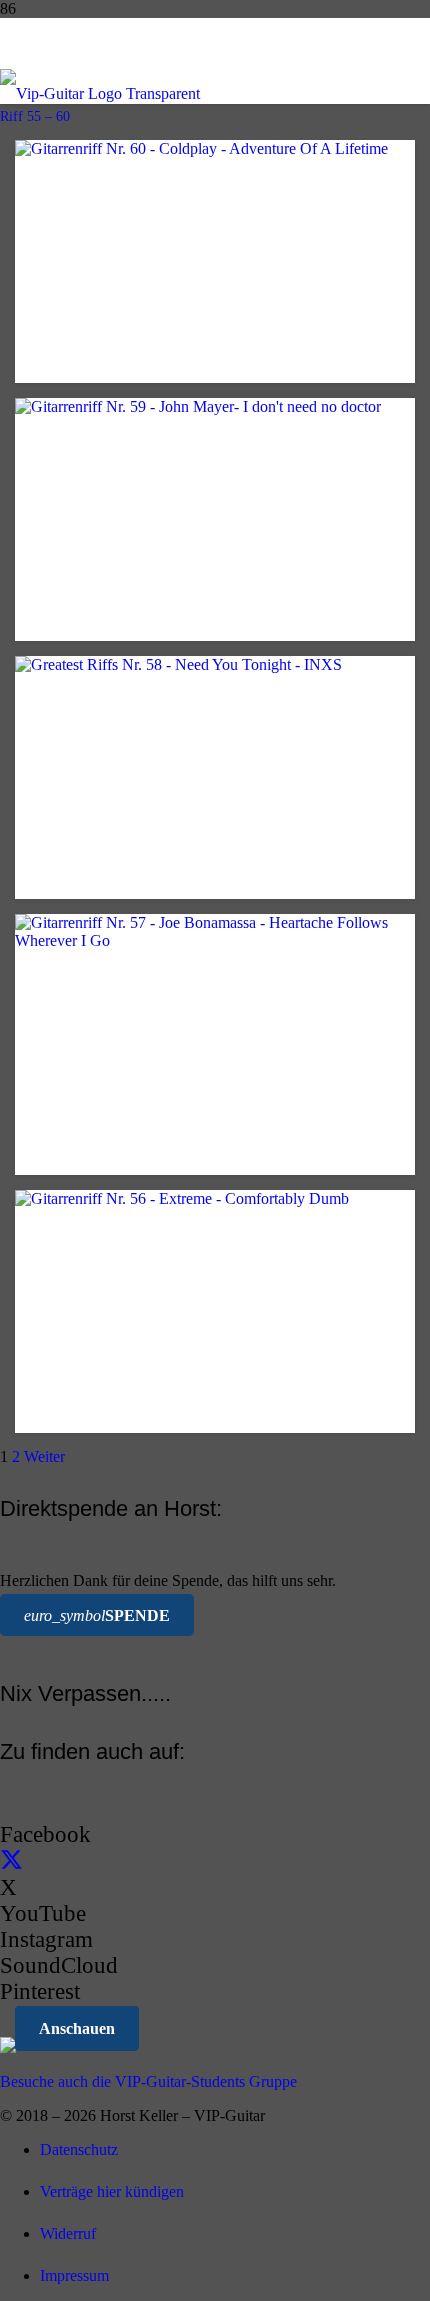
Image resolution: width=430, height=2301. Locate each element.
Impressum (74, 2275)
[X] (11, 1861)
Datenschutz (79, 2149)
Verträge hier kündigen (112, 2191)
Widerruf (68, 2233)
